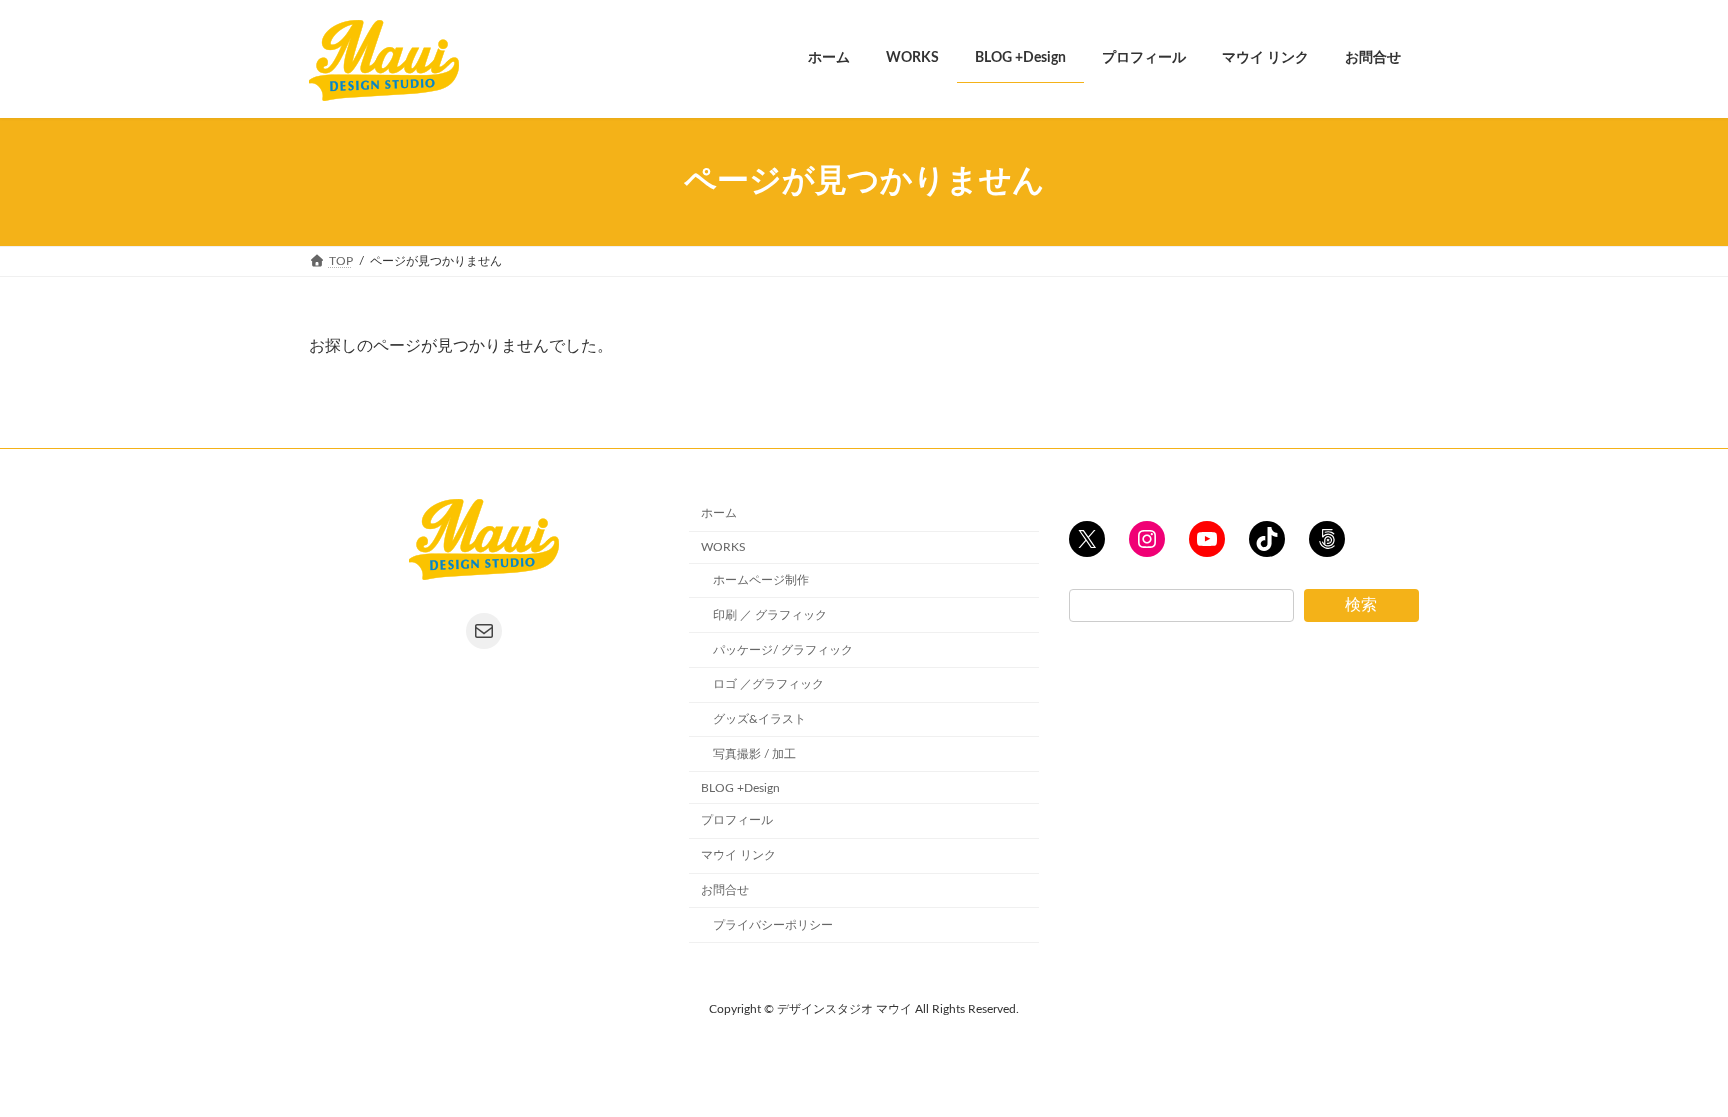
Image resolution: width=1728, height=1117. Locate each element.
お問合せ (725, 890)
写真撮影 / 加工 (754, 754)
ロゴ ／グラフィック (768, 684)
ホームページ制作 (761, 580)
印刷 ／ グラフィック (770, 615)
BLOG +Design (740, 787)
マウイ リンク (738, 855)
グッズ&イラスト (759, 719)
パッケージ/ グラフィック (783, 649)
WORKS (723, 547)
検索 (1361, 605)
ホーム (719, 513)
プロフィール (737, 820)
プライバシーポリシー (773, 925)
